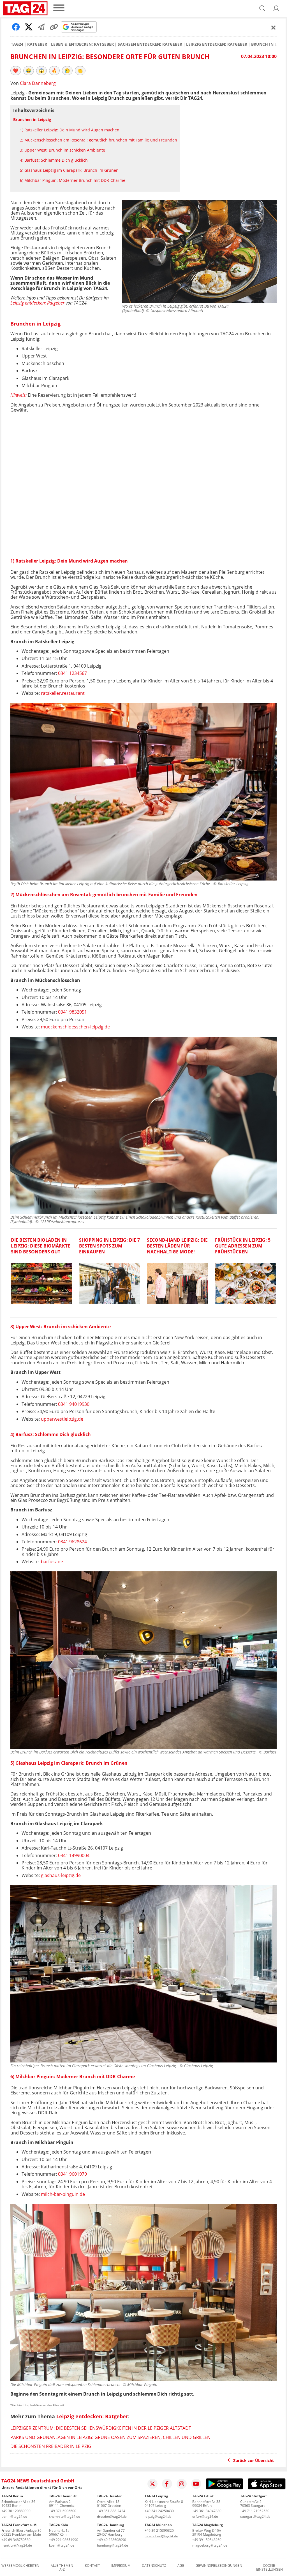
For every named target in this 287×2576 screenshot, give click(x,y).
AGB (181, 2566)
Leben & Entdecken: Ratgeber (82, 44)
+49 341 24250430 (159, 2511)
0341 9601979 (72, 2174)
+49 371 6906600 (63, 2511)
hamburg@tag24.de (113, 2545)
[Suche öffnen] (262, 8)
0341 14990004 (74, 1855)
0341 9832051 (72, 1012)
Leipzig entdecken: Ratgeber (217, 44)
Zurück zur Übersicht (254, 2460)
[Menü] (59, 8)
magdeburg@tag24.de (210, 2545)
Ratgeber (37, 44)
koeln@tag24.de (62, 2545)
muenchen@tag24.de (161, 2536)
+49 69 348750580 (16, 2540)
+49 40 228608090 (112, 2540)
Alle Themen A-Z (62, 2568)
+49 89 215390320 (159, 2530)
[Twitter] (152, 2484)
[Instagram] (182, 2484)
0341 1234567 (72, 673)
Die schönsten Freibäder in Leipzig (51, 2446)
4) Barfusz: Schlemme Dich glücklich (54, 160)
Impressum (121, 2566)
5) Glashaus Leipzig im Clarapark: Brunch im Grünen (69, 170)
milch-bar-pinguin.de (63, 2194)
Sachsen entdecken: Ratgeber (150, 44)
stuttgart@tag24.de (255, 2516)
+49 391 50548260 (207, 2540)
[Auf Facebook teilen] (16, 27)
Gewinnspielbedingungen (219, 2566)
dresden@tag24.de (112, 2516)
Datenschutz (154, 2566)
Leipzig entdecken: (28, 303)
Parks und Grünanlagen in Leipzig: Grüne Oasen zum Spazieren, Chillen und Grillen (110, 2437)
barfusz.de (52, 1562)
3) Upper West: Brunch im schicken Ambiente (63, 150)
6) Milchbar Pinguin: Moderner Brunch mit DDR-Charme (73, 180)
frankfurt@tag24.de (17, 2545)
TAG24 (17, 44)
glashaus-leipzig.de (61, 1875)
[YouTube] (196, 2484)
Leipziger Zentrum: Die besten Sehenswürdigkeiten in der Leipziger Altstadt (101, 2428)
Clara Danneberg (38, 83)
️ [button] (16, 71)
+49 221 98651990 (64, 2540)
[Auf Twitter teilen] (29, 27)
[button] (276, 8)
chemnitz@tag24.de (65, 2516)
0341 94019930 (74, 1404)
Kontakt (92, 2566)
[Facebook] (167, 2484)
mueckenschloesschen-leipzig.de (75, 1027)
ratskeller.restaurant (63, 693)
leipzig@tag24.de (158, 2516)
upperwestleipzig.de (62, 1419)
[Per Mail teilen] (41, 27)
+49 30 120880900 (16, 2511)
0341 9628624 (72, 1542)
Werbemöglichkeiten (20, 2566)
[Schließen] (274, 27)
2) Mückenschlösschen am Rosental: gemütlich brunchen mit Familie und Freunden (99, 140)
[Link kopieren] (54, 27)
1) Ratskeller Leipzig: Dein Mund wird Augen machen (70, 130)
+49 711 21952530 (255, 2511)
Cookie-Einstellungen (269, 2568)
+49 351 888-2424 (111, 2511)
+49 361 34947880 (207, 2511)
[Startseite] (25, 8)
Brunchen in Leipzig (32, 119)
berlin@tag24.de (14, 2516)
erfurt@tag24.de (205, 2516)
